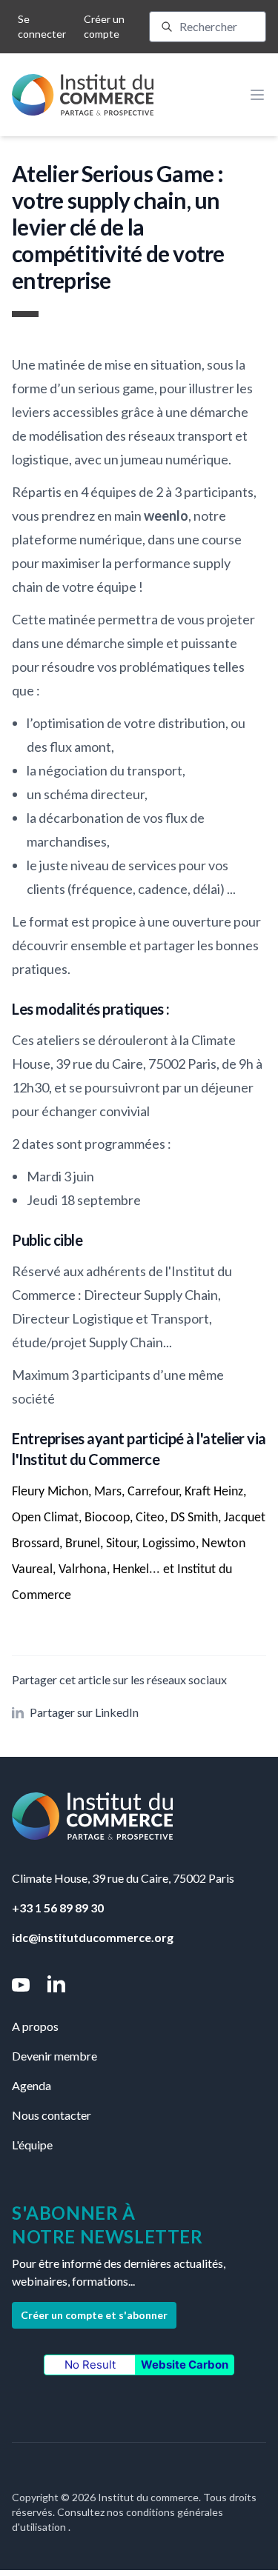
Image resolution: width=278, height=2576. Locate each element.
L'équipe (32, 2145)
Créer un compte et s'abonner (94, 2315)
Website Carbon (185, 2365)
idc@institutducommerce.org (93, 1937)
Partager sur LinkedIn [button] (84, 1712)
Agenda (32, 2085)
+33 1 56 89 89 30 (58, 1908)
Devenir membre (54, 2056)
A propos (35, 2026)
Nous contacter (52, 2115)
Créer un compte (104, 26)
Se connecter (42, 26)
